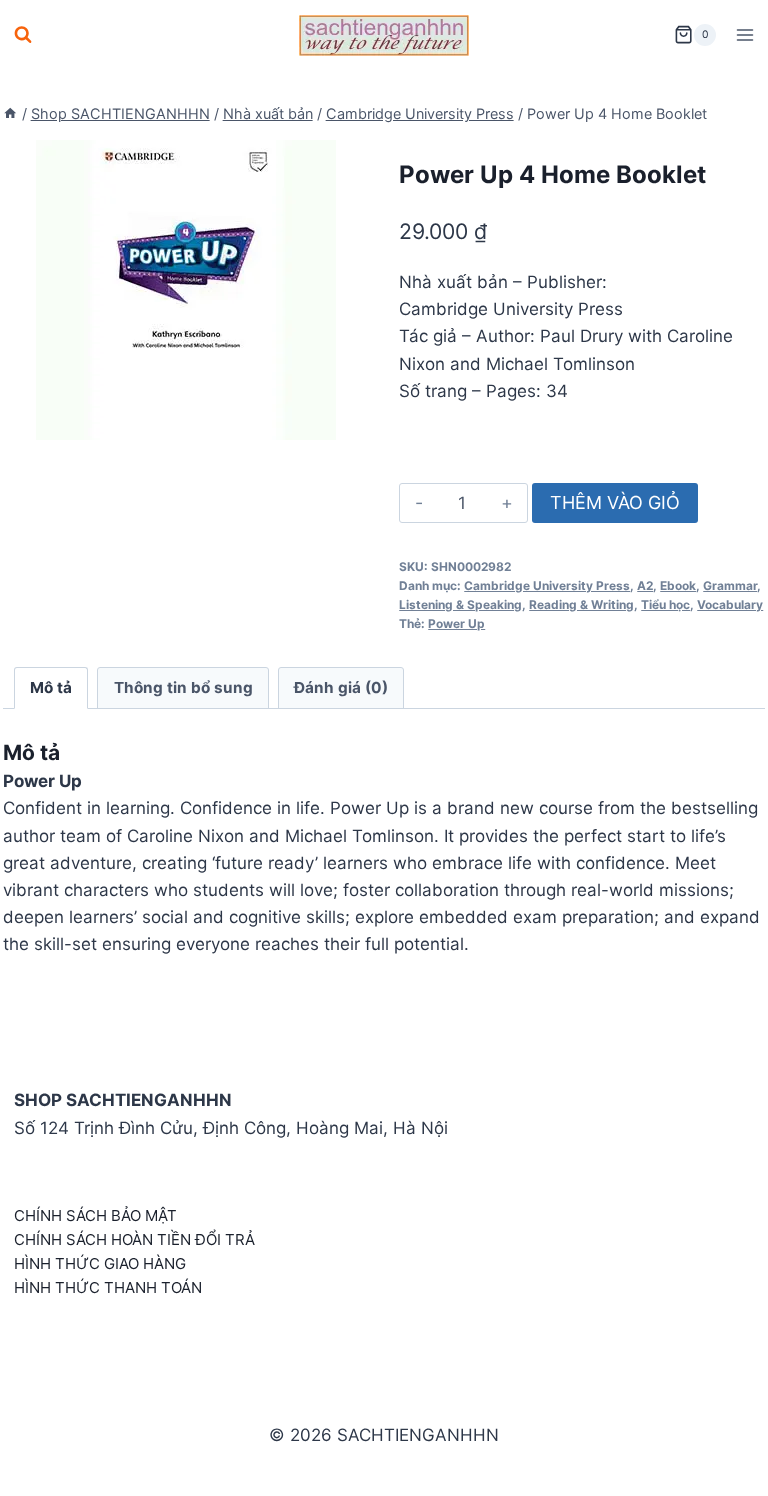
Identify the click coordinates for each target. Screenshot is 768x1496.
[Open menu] (744, 34)
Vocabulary (730, 604)
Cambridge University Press (547, 585)
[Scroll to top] (720, 1458)
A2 (645, 585)
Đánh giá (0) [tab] (341, 687)
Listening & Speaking (460, 604)
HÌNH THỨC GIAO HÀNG (100, 1263)
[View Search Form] (23, 35)
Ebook (678, 585)
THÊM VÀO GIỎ (615, 502)
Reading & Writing (581, 604)
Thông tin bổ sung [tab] (183, 687)
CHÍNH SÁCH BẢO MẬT (95, 1215)
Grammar (730, 585)
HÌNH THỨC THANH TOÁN (108, 1287)
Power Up (456, 623)
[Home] (10, 113)
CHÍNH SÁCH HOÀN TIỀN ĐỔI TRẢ (134, 1239)
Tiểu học (665, 604)
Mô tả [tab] (51, 687)
